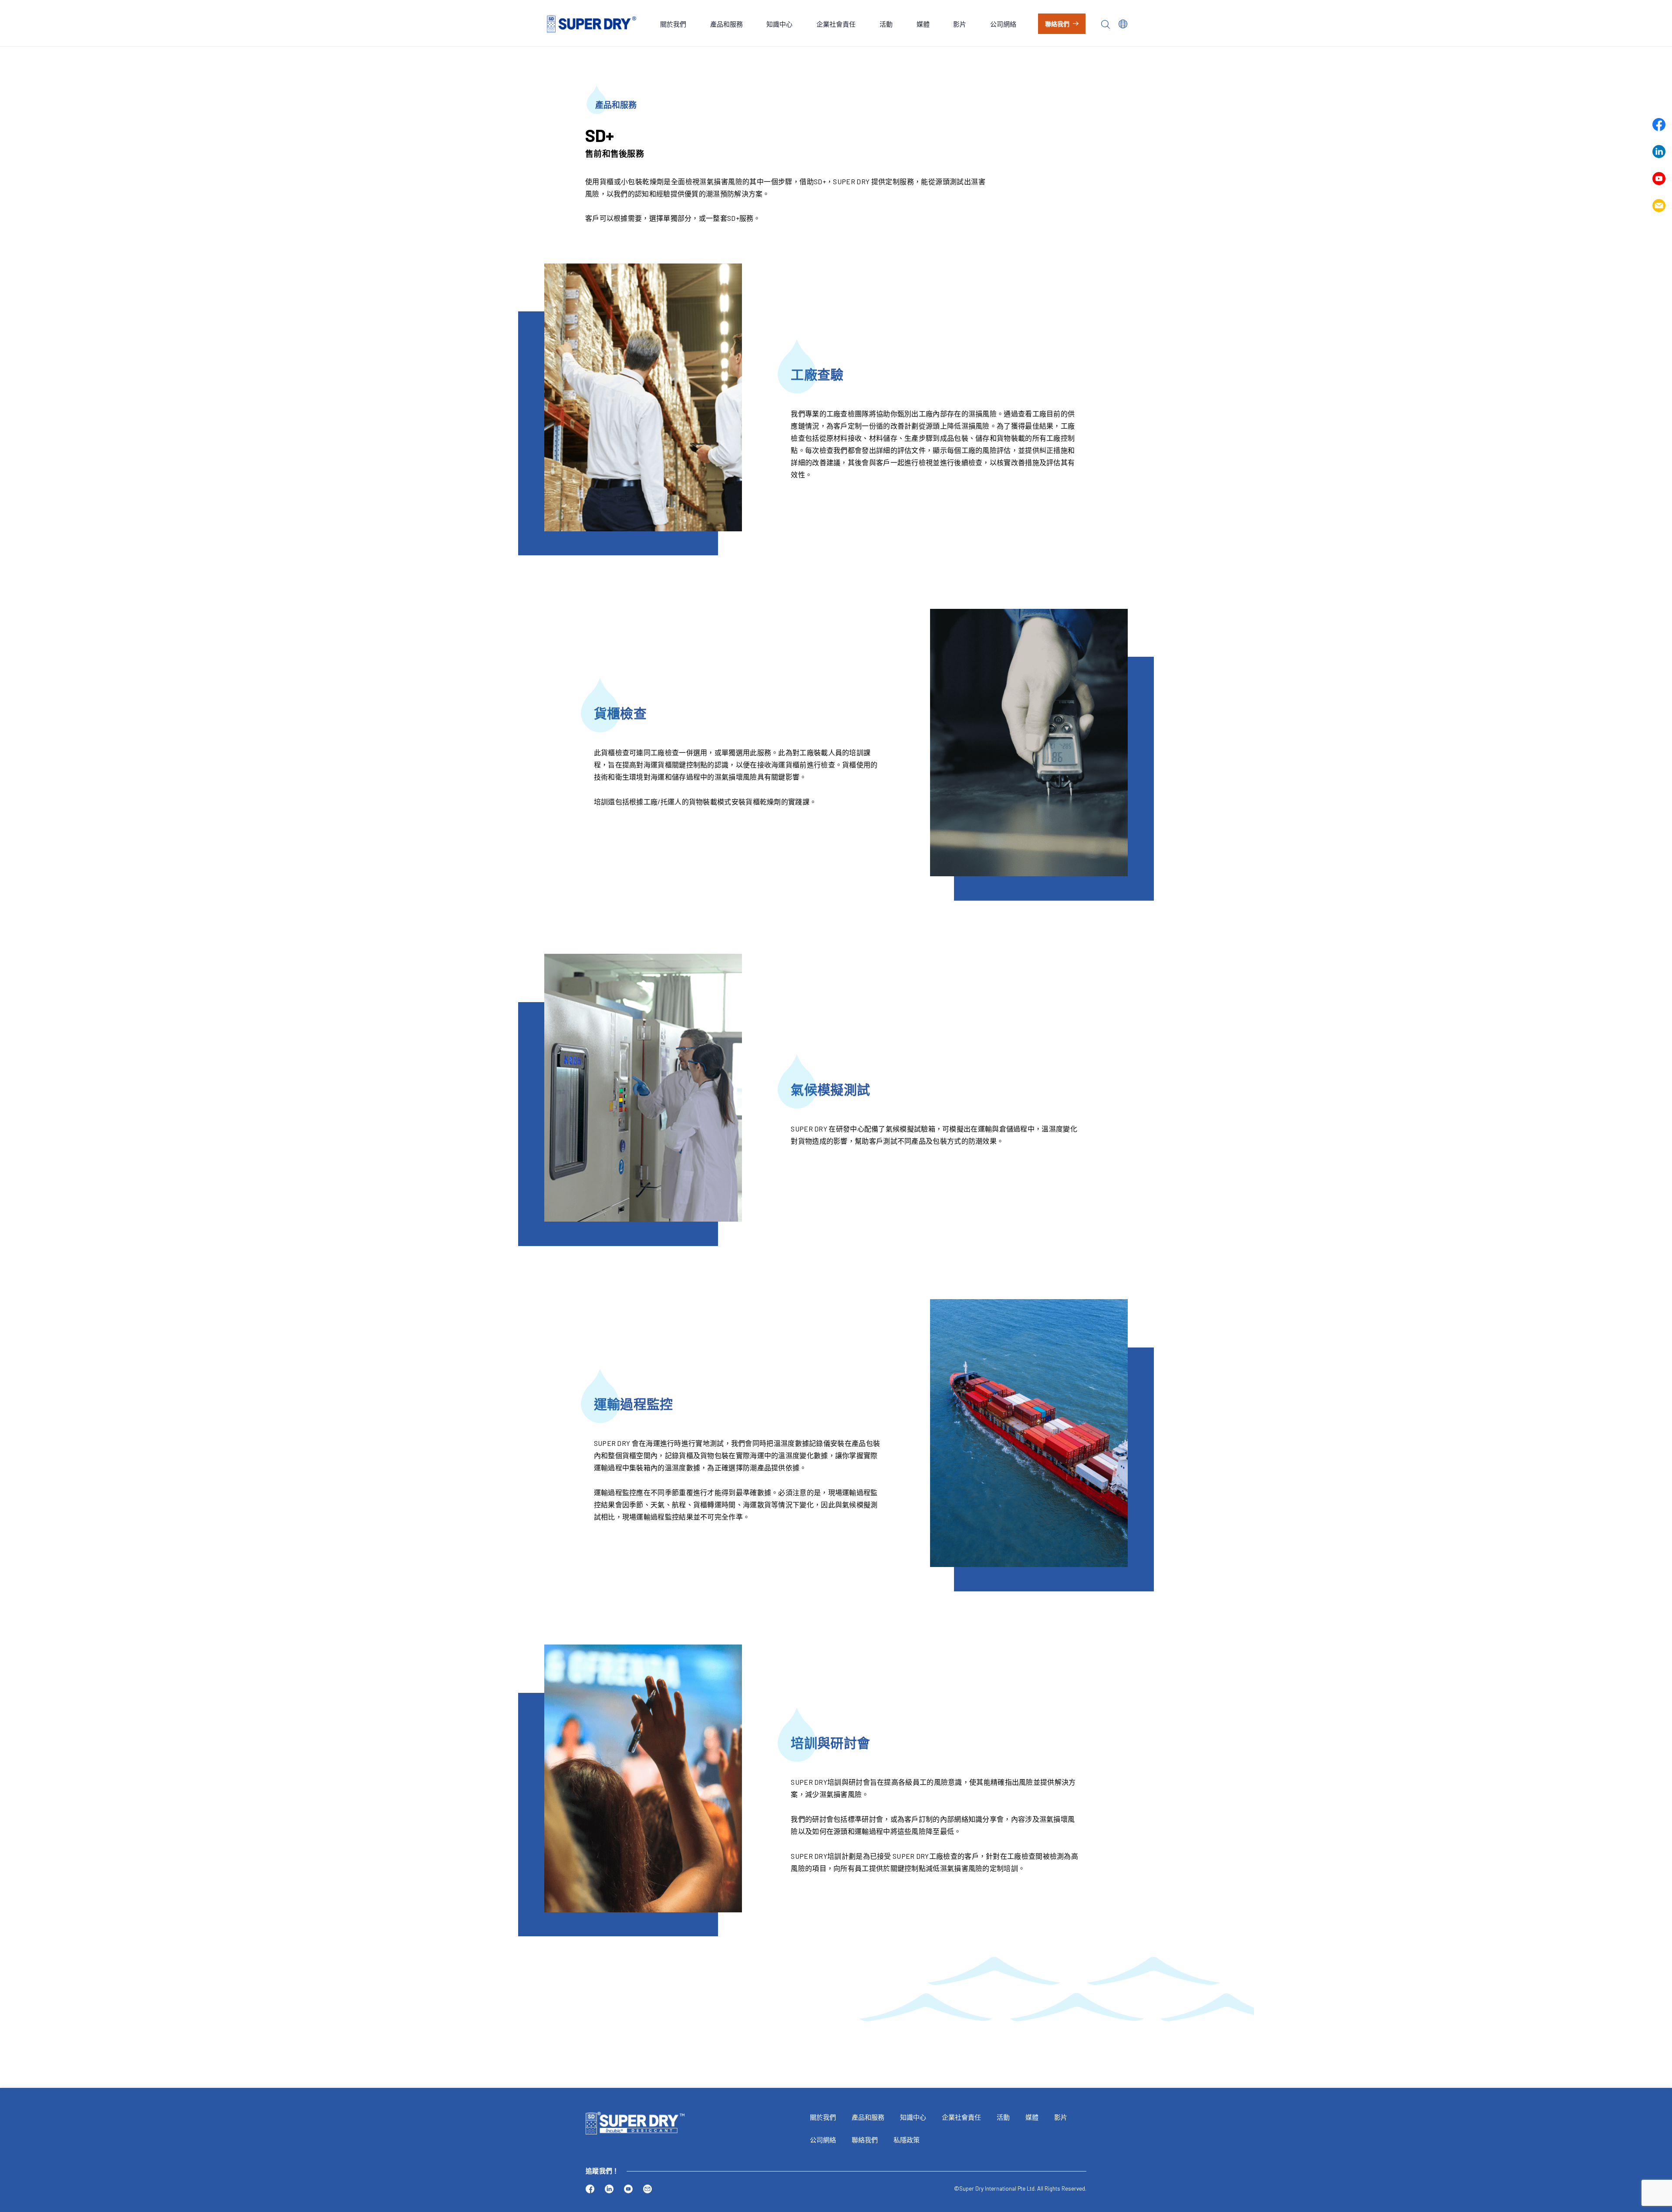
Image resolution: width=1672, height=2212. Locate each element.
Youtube (1659, 179)
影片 (960, 24)
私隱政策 (907, 2140)
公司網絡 (1003, 24)
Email (1659, 206)
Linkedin (1659, 152)
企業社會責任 (836, 24)
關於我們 (673, 24)
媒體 (923, 24)
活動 (886, 24)
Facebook (1659, 125)
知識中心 (779, 24)
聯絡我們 (1057, 24)
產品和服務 (726, 24)
